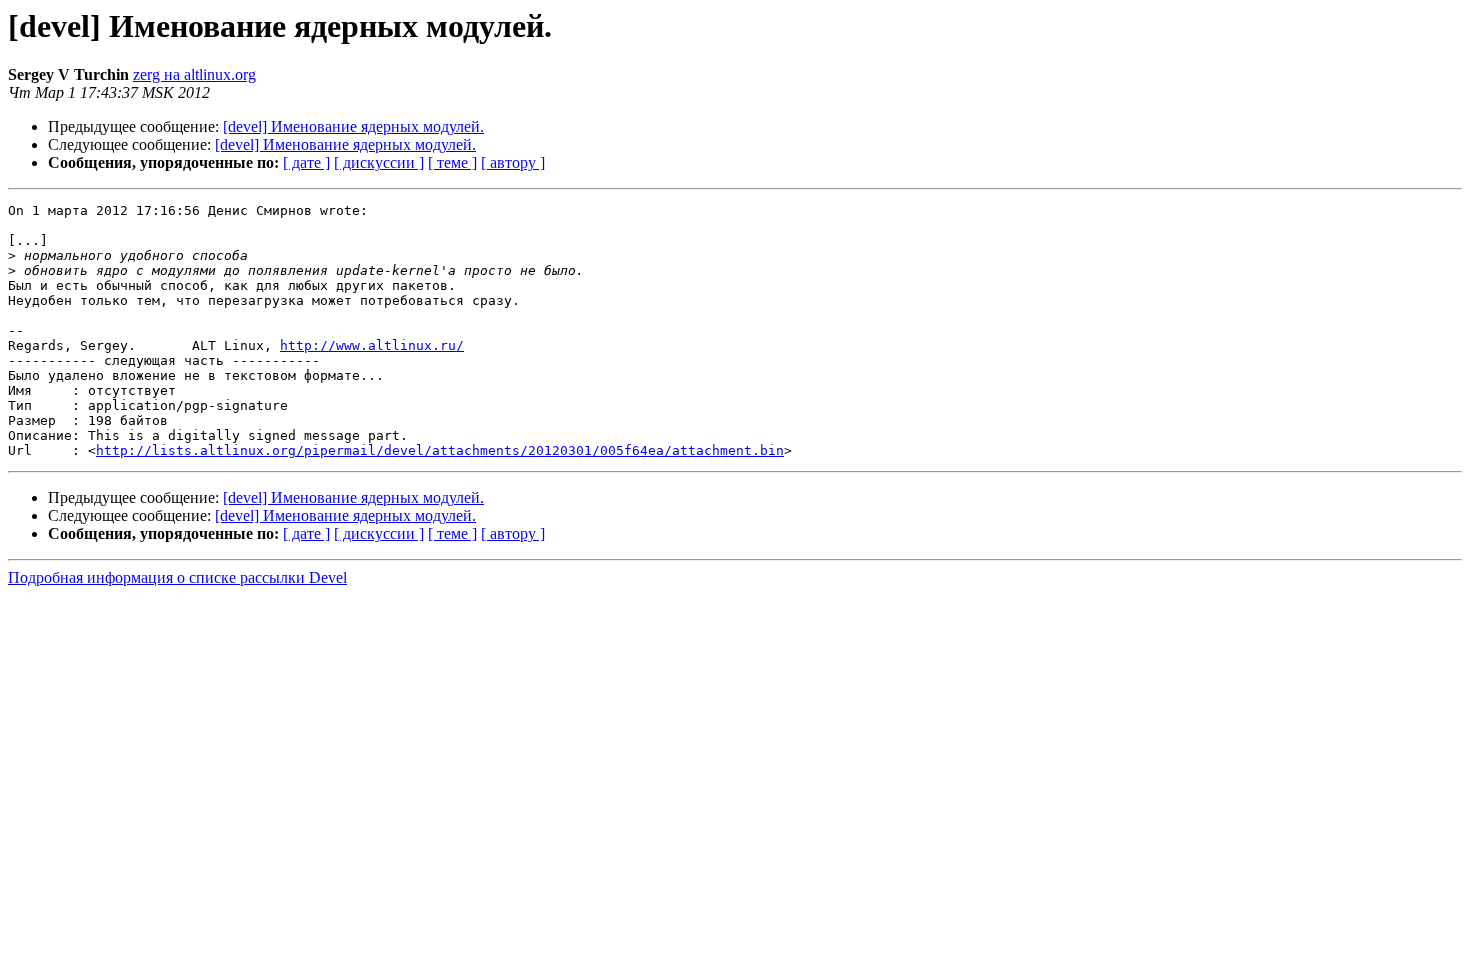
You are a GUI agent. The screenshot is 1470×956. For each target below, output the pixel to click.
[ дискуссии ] (379, 162)
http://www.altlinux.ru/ (372, 345)
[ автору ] (513, 162)
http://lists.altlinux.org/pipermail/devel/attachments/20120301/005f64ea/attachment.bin (440, 450)
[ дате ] (306, 162)
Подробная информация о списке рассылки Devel (177, 577)
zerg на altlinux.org (194, 74)
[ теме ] (452, 162)
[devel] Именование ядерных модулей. (353, 126)
